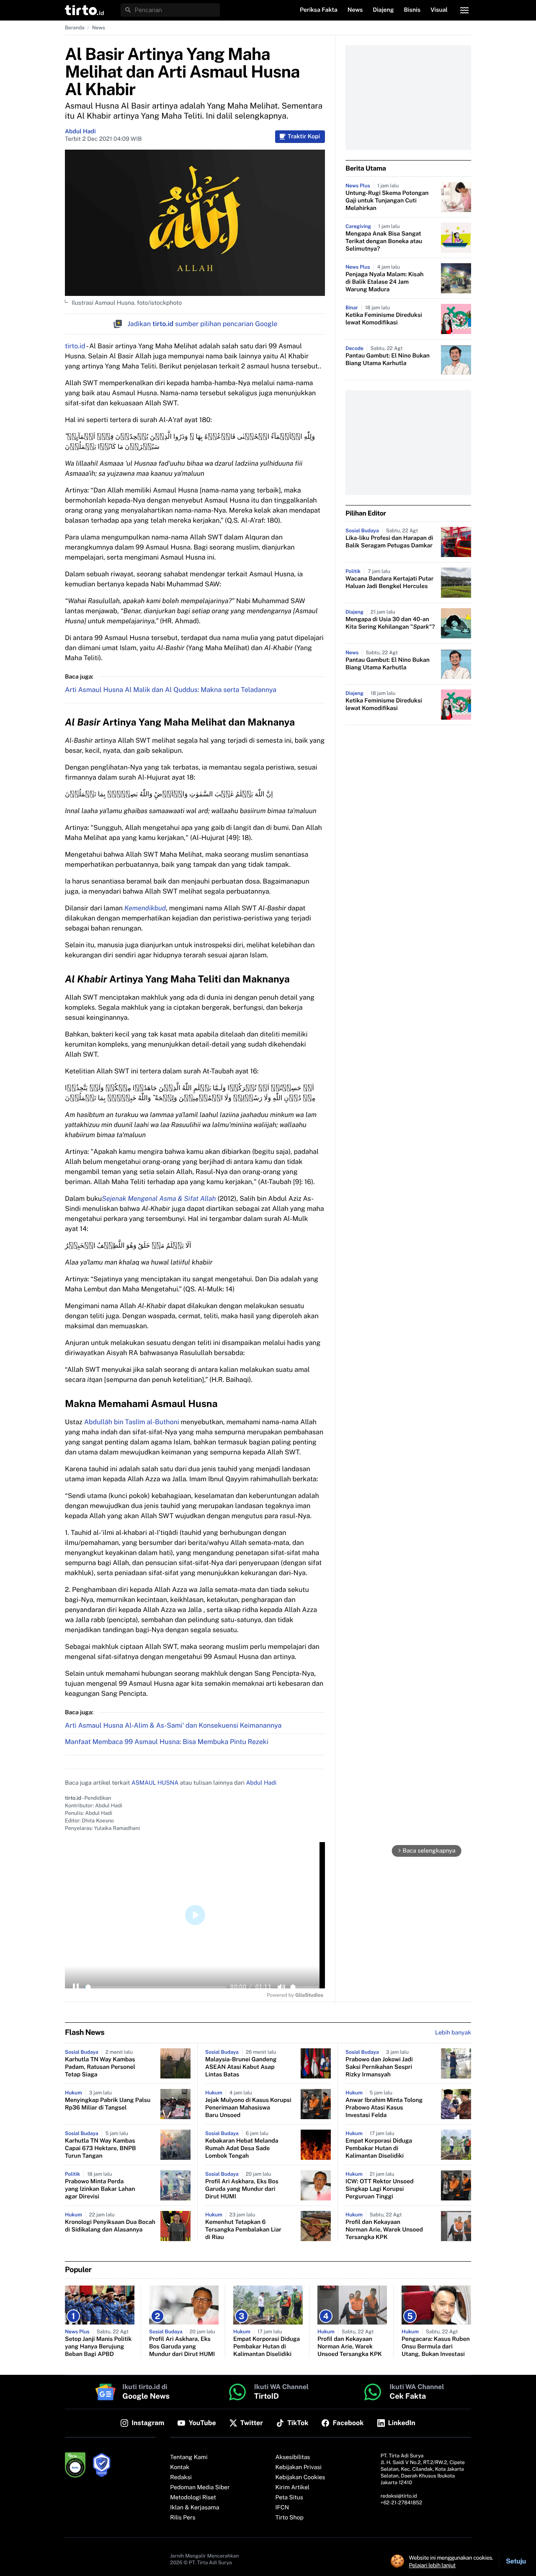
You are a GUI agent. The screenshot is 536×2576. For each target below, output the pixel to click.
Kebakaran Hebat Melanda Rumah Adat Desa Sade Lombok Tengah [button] (242, 2148)
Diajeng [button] (383, 10)
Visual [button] (439, 10)
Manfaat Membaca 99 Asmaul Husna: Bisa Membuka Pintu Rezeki (167, 1742)
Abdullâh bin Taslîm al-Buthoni (132, 1422)
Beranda (75, 28)
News (99, 28)
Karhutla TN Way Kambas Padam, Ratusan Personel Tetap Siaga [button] (100, 2067)
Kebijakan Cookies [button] (300, 2478)
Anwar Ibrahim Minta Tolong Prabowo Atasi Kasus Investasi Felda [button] (384, 2108)
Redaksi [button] (181, 2478)
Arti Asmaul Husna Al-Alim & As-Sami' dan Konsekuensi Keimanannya (173, 1725)
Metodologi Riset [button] (193, 2498)
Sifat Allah (199, 1199)
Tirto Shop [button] (290, 2518)
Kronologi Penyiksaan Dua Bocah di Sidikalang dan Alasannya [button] (110, 2226)
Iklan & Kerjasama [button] (195, 2508)
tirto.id (75, 346)
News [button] (355, 10)
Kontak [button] (180, 2467)
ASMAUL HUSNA (155, 1783)
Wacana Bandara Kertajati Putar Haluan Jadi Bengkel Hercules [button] (389, 583)
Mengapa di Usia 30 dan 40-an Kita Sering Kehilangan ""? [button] (390, 623)
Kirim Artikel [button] (293, 2488)
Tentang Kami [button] (189, 2457)
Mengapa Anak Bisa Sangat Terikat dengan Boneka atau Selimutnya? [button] (384, 241)
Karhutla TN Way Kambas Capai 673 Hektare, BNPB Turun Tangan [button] (100, 2148)
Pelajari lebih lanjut (432, 2565)
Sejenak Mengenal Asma (140, 1199)
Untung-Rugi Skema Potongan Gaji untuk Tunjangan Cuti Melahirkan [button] (387, 201)
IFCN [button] (282, 2508)
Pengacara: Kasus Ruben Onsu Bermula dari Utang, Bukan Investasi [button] (436, 2347)
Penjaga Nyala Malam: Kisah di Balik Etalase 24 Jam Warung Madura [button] (384, 282)
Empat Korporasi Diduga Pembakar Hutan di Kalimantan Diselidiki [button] (379, 2148)
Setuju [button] (516, 2561)
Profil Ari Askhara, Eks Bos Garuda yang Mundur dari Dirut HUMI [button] (242, 2189)
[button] (84, 10)
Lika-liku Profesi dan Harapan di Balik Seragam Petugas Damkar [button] (389, 542)
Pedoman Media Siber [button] (200, 2488)
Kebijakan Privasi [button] (299, 2467)
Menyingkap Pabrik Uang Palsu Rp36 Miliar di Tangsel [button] (108, 2104)
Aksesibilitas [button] (293, 2457)
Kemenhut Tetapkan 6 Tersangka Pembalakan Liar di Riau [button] (243, 2230)
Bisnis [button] (412, 10)
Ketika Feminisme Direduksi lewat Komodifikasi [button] (384, 319)
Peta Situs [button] (289, 2498)
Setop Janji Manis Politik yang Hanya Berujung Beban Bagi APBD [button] (98, 2347)
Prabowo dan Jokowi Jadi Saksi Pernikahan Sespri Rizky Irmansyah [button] (379, 2067)
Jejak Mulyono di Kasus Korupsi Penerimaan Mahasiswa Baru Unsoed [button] (248, 2108)
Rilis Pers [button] (183, 2518)
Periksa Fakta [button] (319, 10)
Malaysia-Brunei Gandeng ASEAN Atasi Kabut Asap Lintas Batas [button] (241, 2067)
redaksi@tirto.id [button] (399, 2496)
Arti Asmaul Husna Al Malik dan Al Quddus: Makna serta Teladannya (171, 690)
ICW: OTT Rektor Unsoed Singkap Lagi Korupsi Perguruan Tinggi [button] (380, 2189)
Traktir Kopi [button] (304, 137)
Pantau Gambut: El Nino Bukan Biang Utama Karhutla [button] (388, 360)
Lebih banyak (453, 2033)
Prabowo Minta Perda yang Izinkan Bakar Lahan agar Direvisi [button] (100, 2189)
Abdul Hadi (80, 132)
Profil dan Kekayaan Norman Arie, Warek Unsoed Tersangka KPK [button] (384, 2230)
